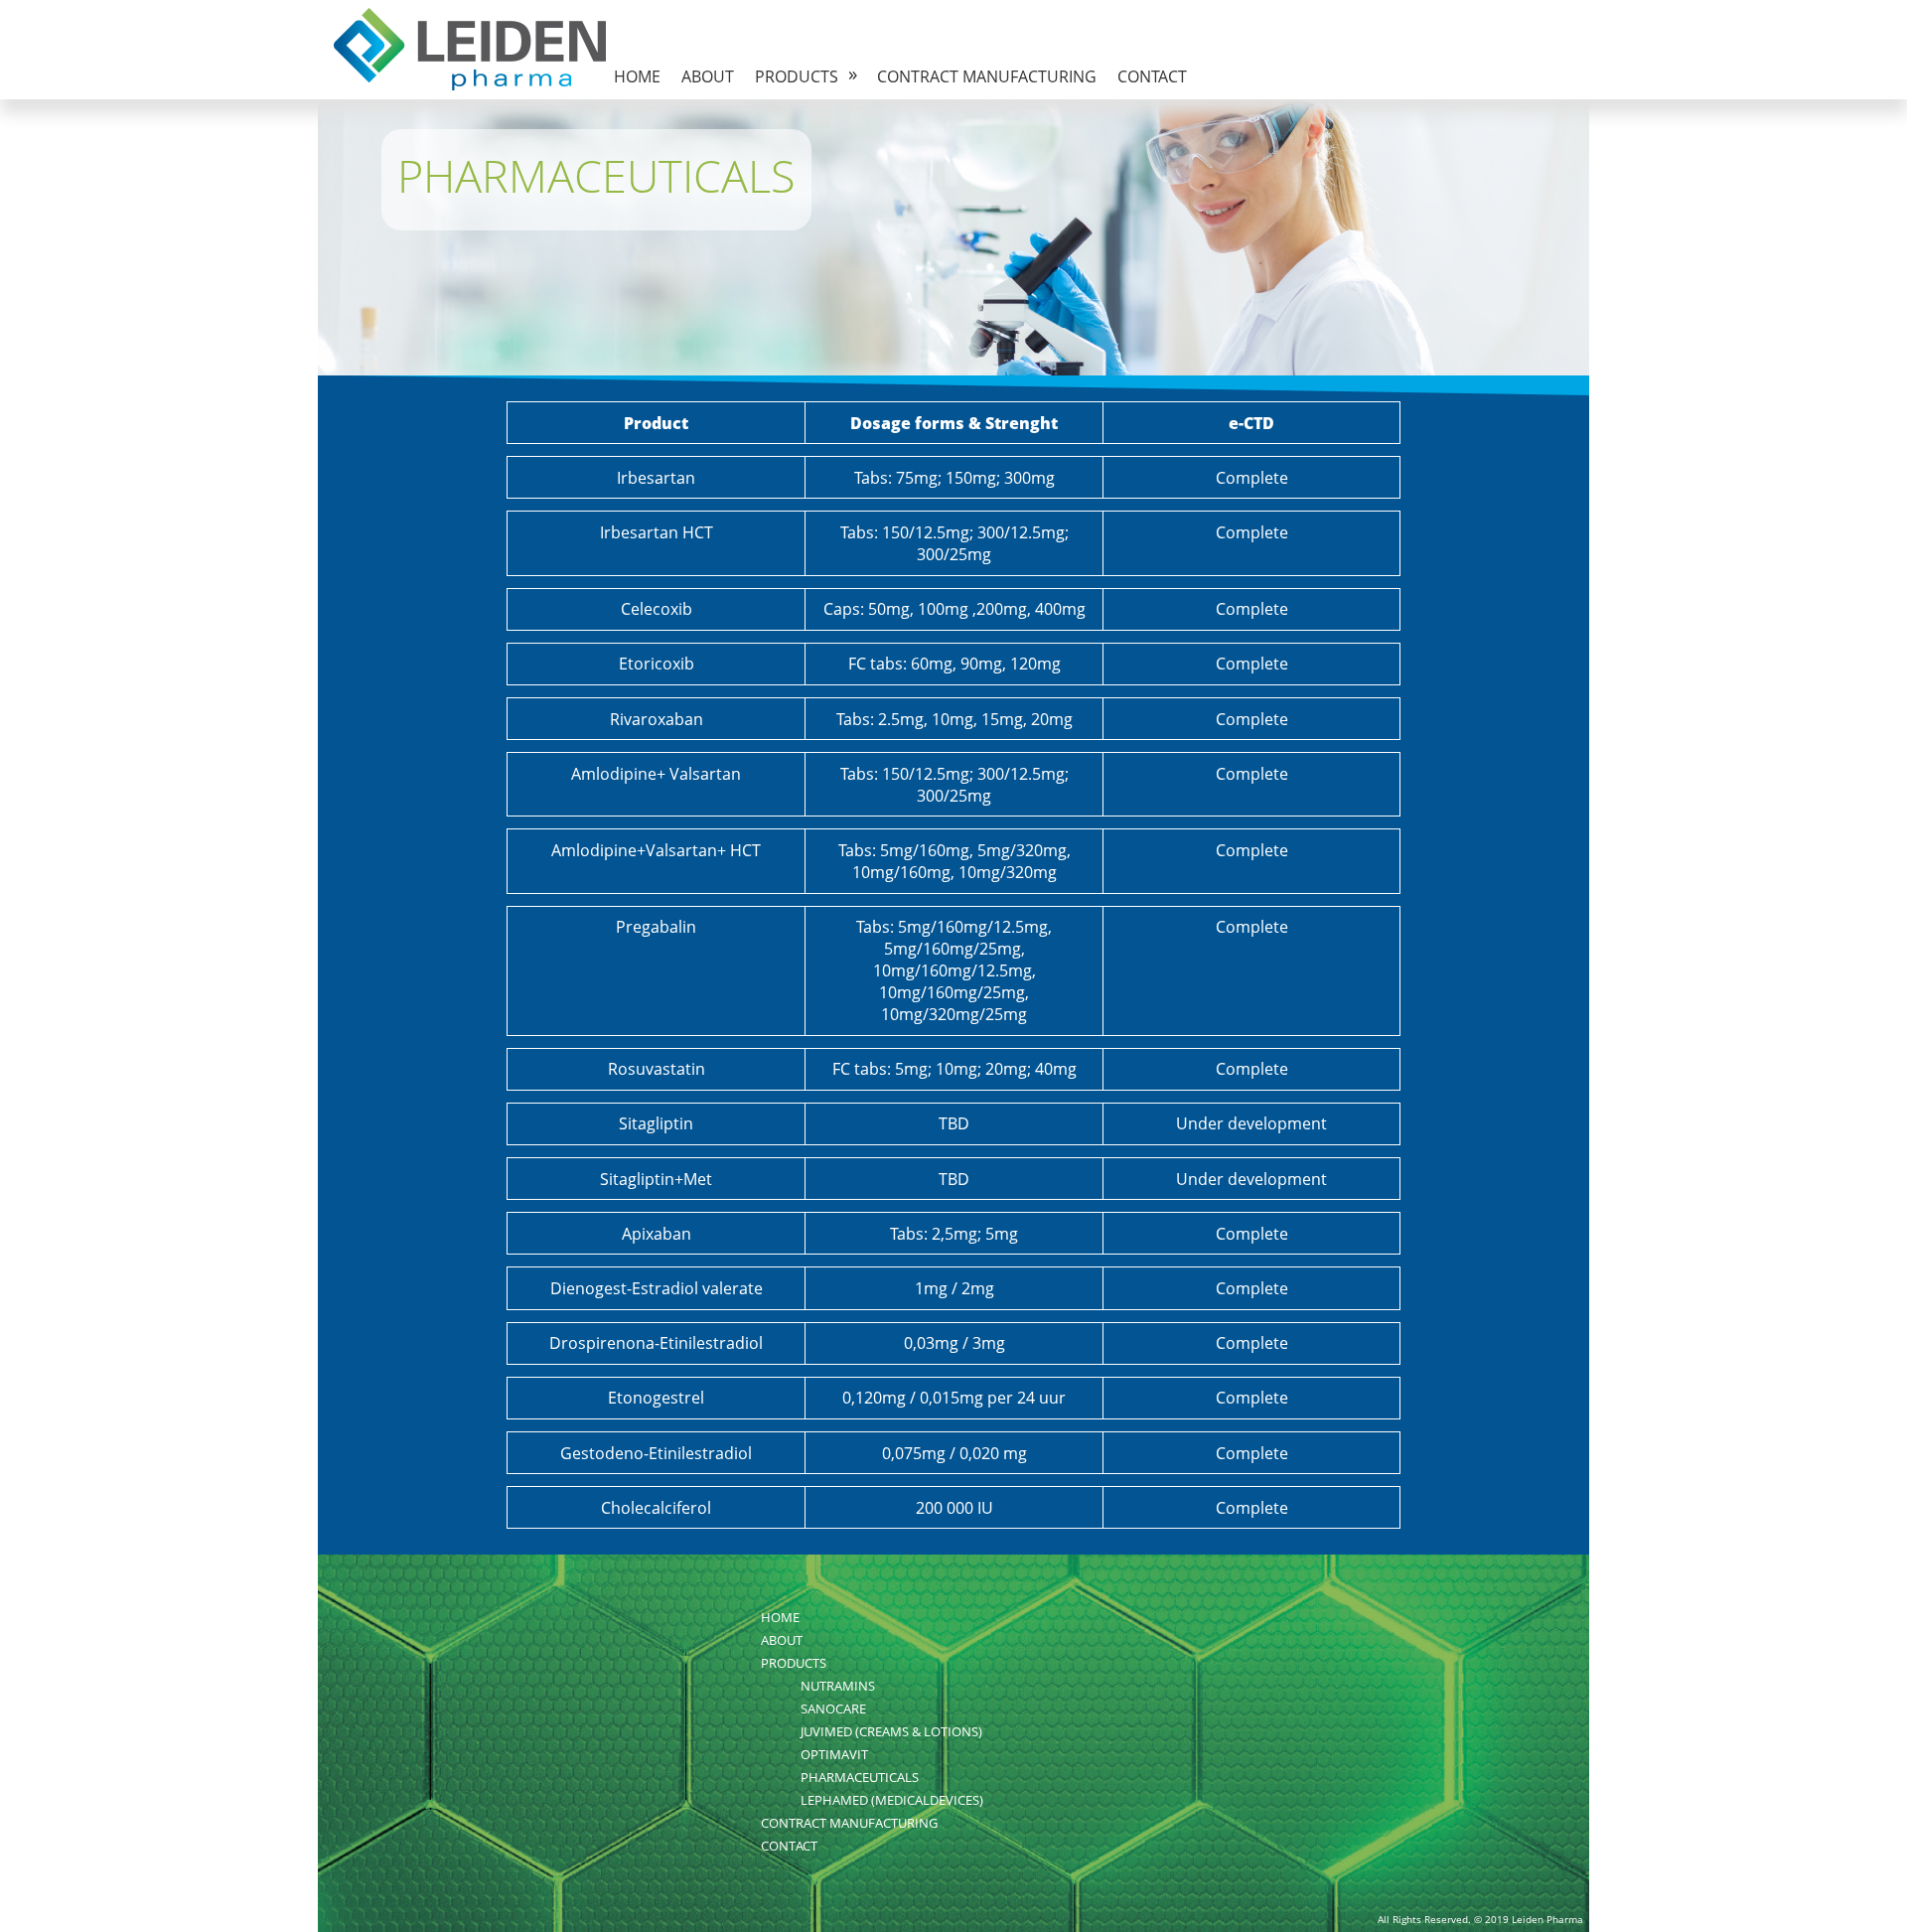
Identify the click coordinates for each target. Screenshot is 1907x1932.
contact (1152, 76)
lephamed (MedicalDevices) (892, 1800)
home (637, 76)
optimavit (834, 1754)
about (708, 76)
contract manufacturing (987, 76)
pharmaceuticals (860, 1777)
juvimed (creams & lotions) (891, 1731)
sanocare (833, 1709)
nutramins (838, 1686)
